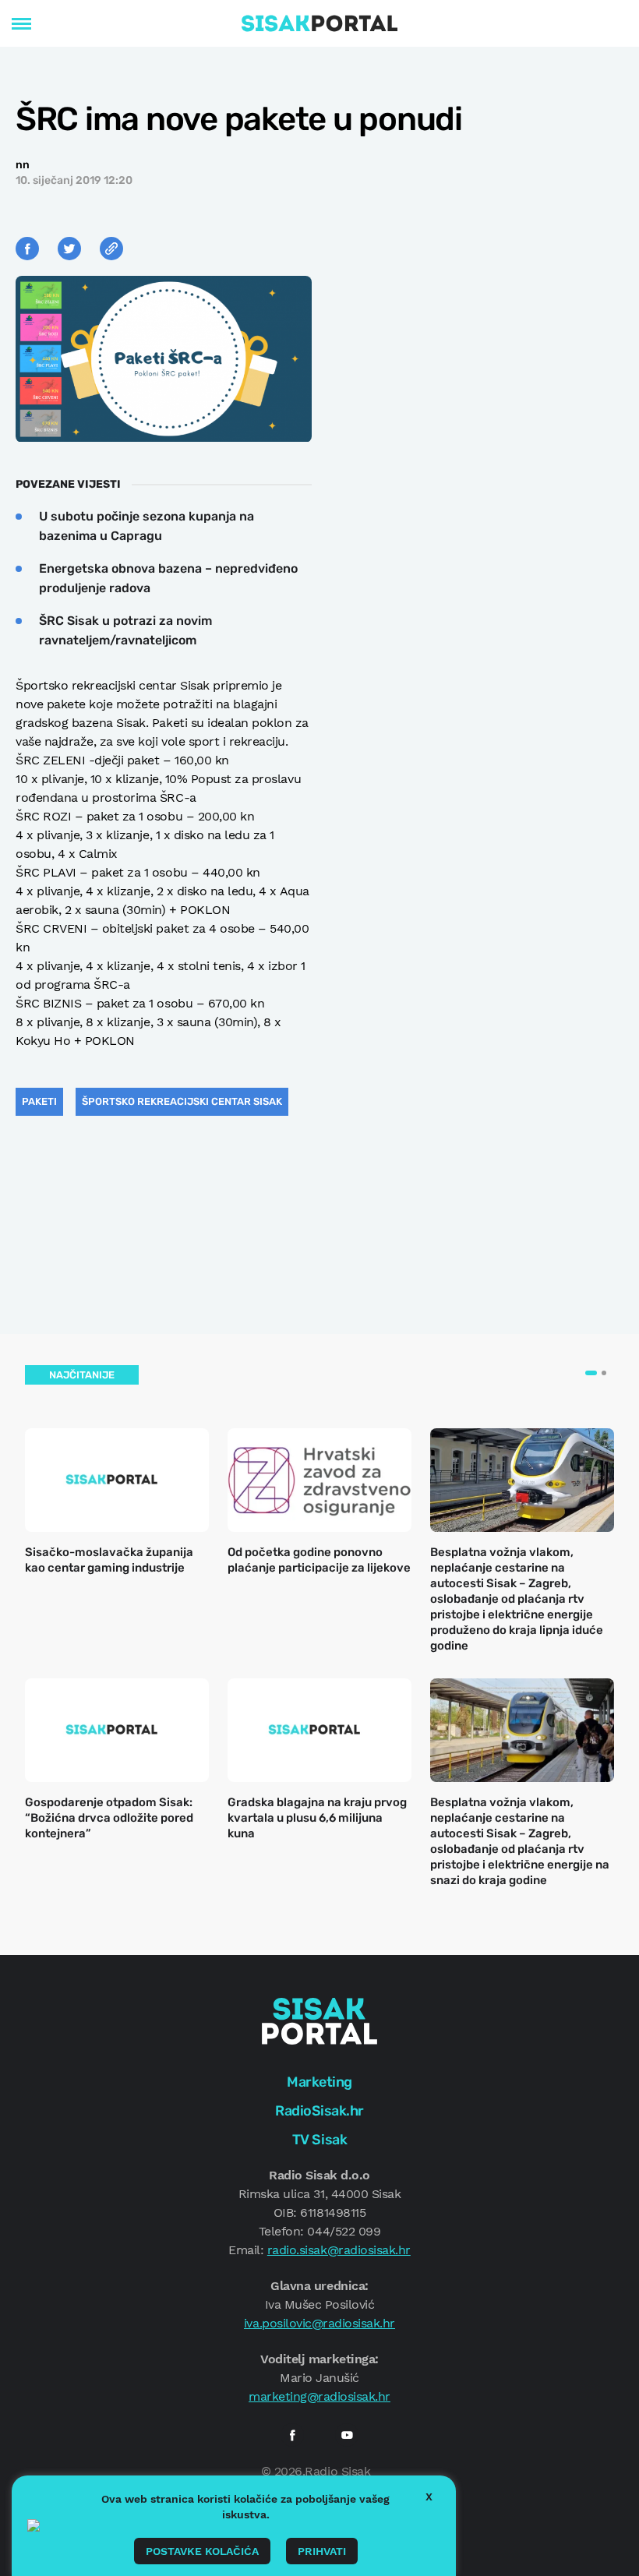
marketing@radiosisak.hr (319, 2396)
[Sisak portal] (319, 23)
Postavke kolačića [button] (202, 2551)
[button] (591, 1373)
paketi (39, 1101)
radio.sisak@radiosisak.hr (339, 2250)
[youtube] (347, 2435)
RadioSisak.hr (319, 2111)
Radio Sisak (337, 2471)
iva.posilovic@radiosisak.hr (319, 2323)
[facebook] (292, 2435)
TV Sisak (319, 2140)
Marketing (319, 2082)
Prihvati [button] (322, 2551)
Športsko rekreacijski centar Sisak (182, 1101)
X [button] (429, 2497)
